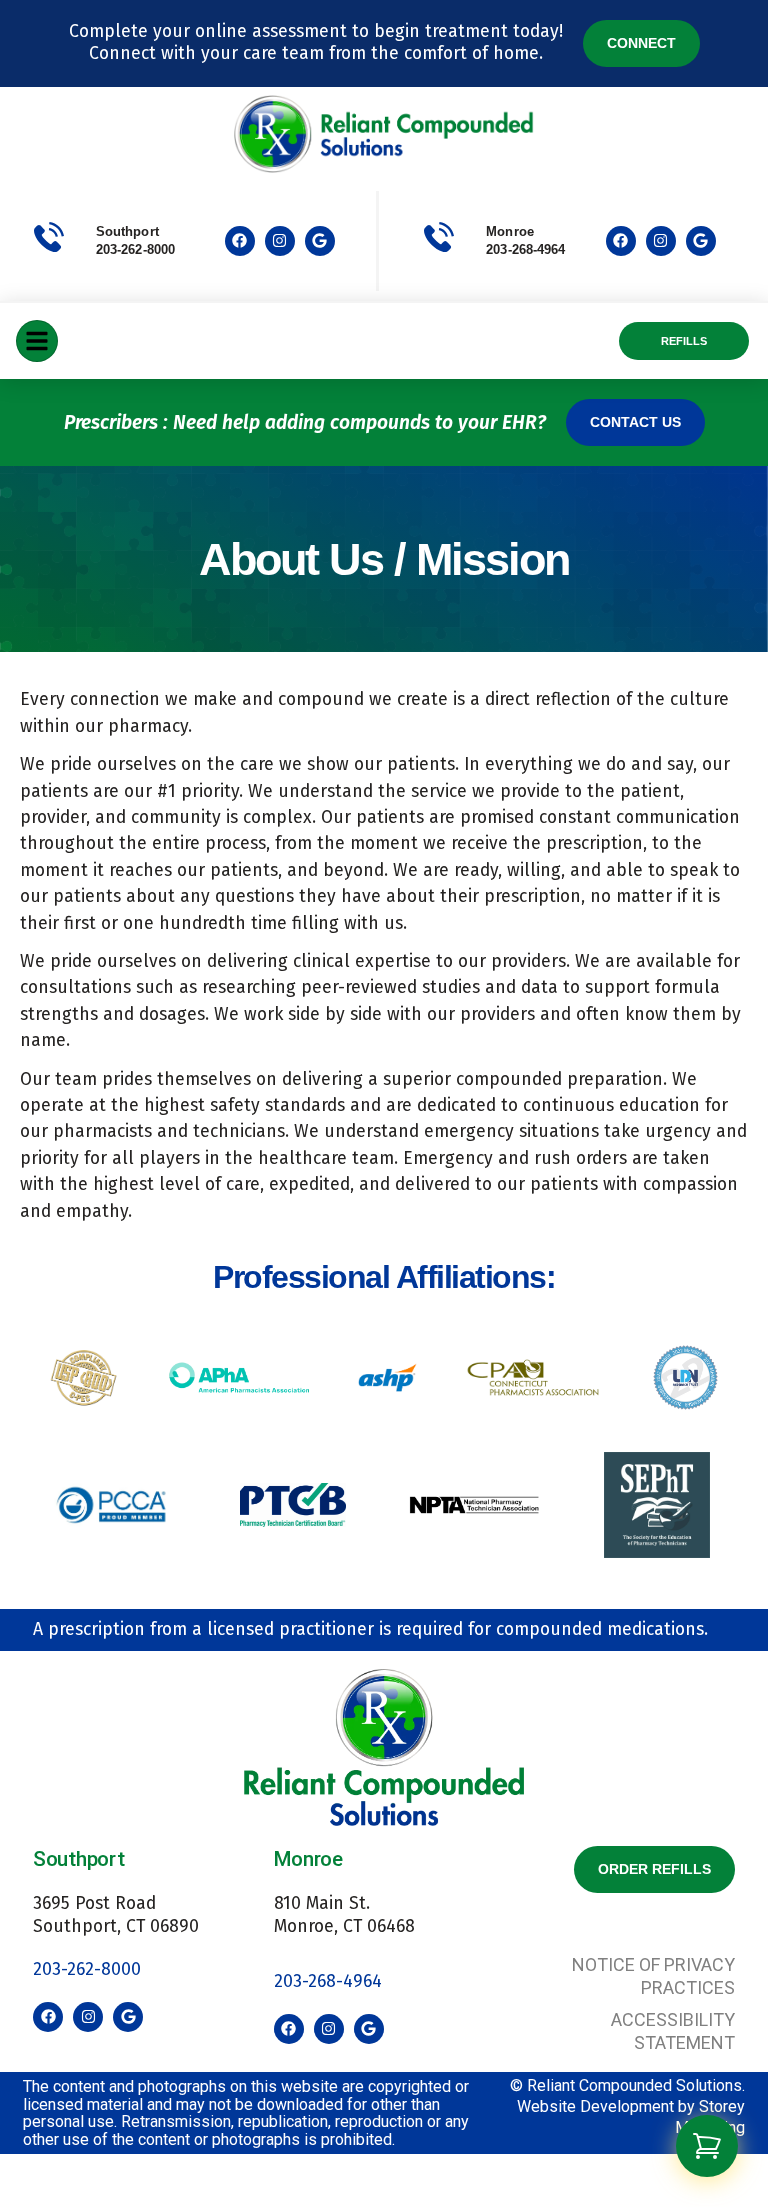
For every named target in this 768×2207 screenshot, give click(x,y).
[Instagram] (280, 241)
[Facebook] (240, 241)
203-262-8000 (135, 249)
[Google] (320, 241)
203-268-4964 (328, 1981)
